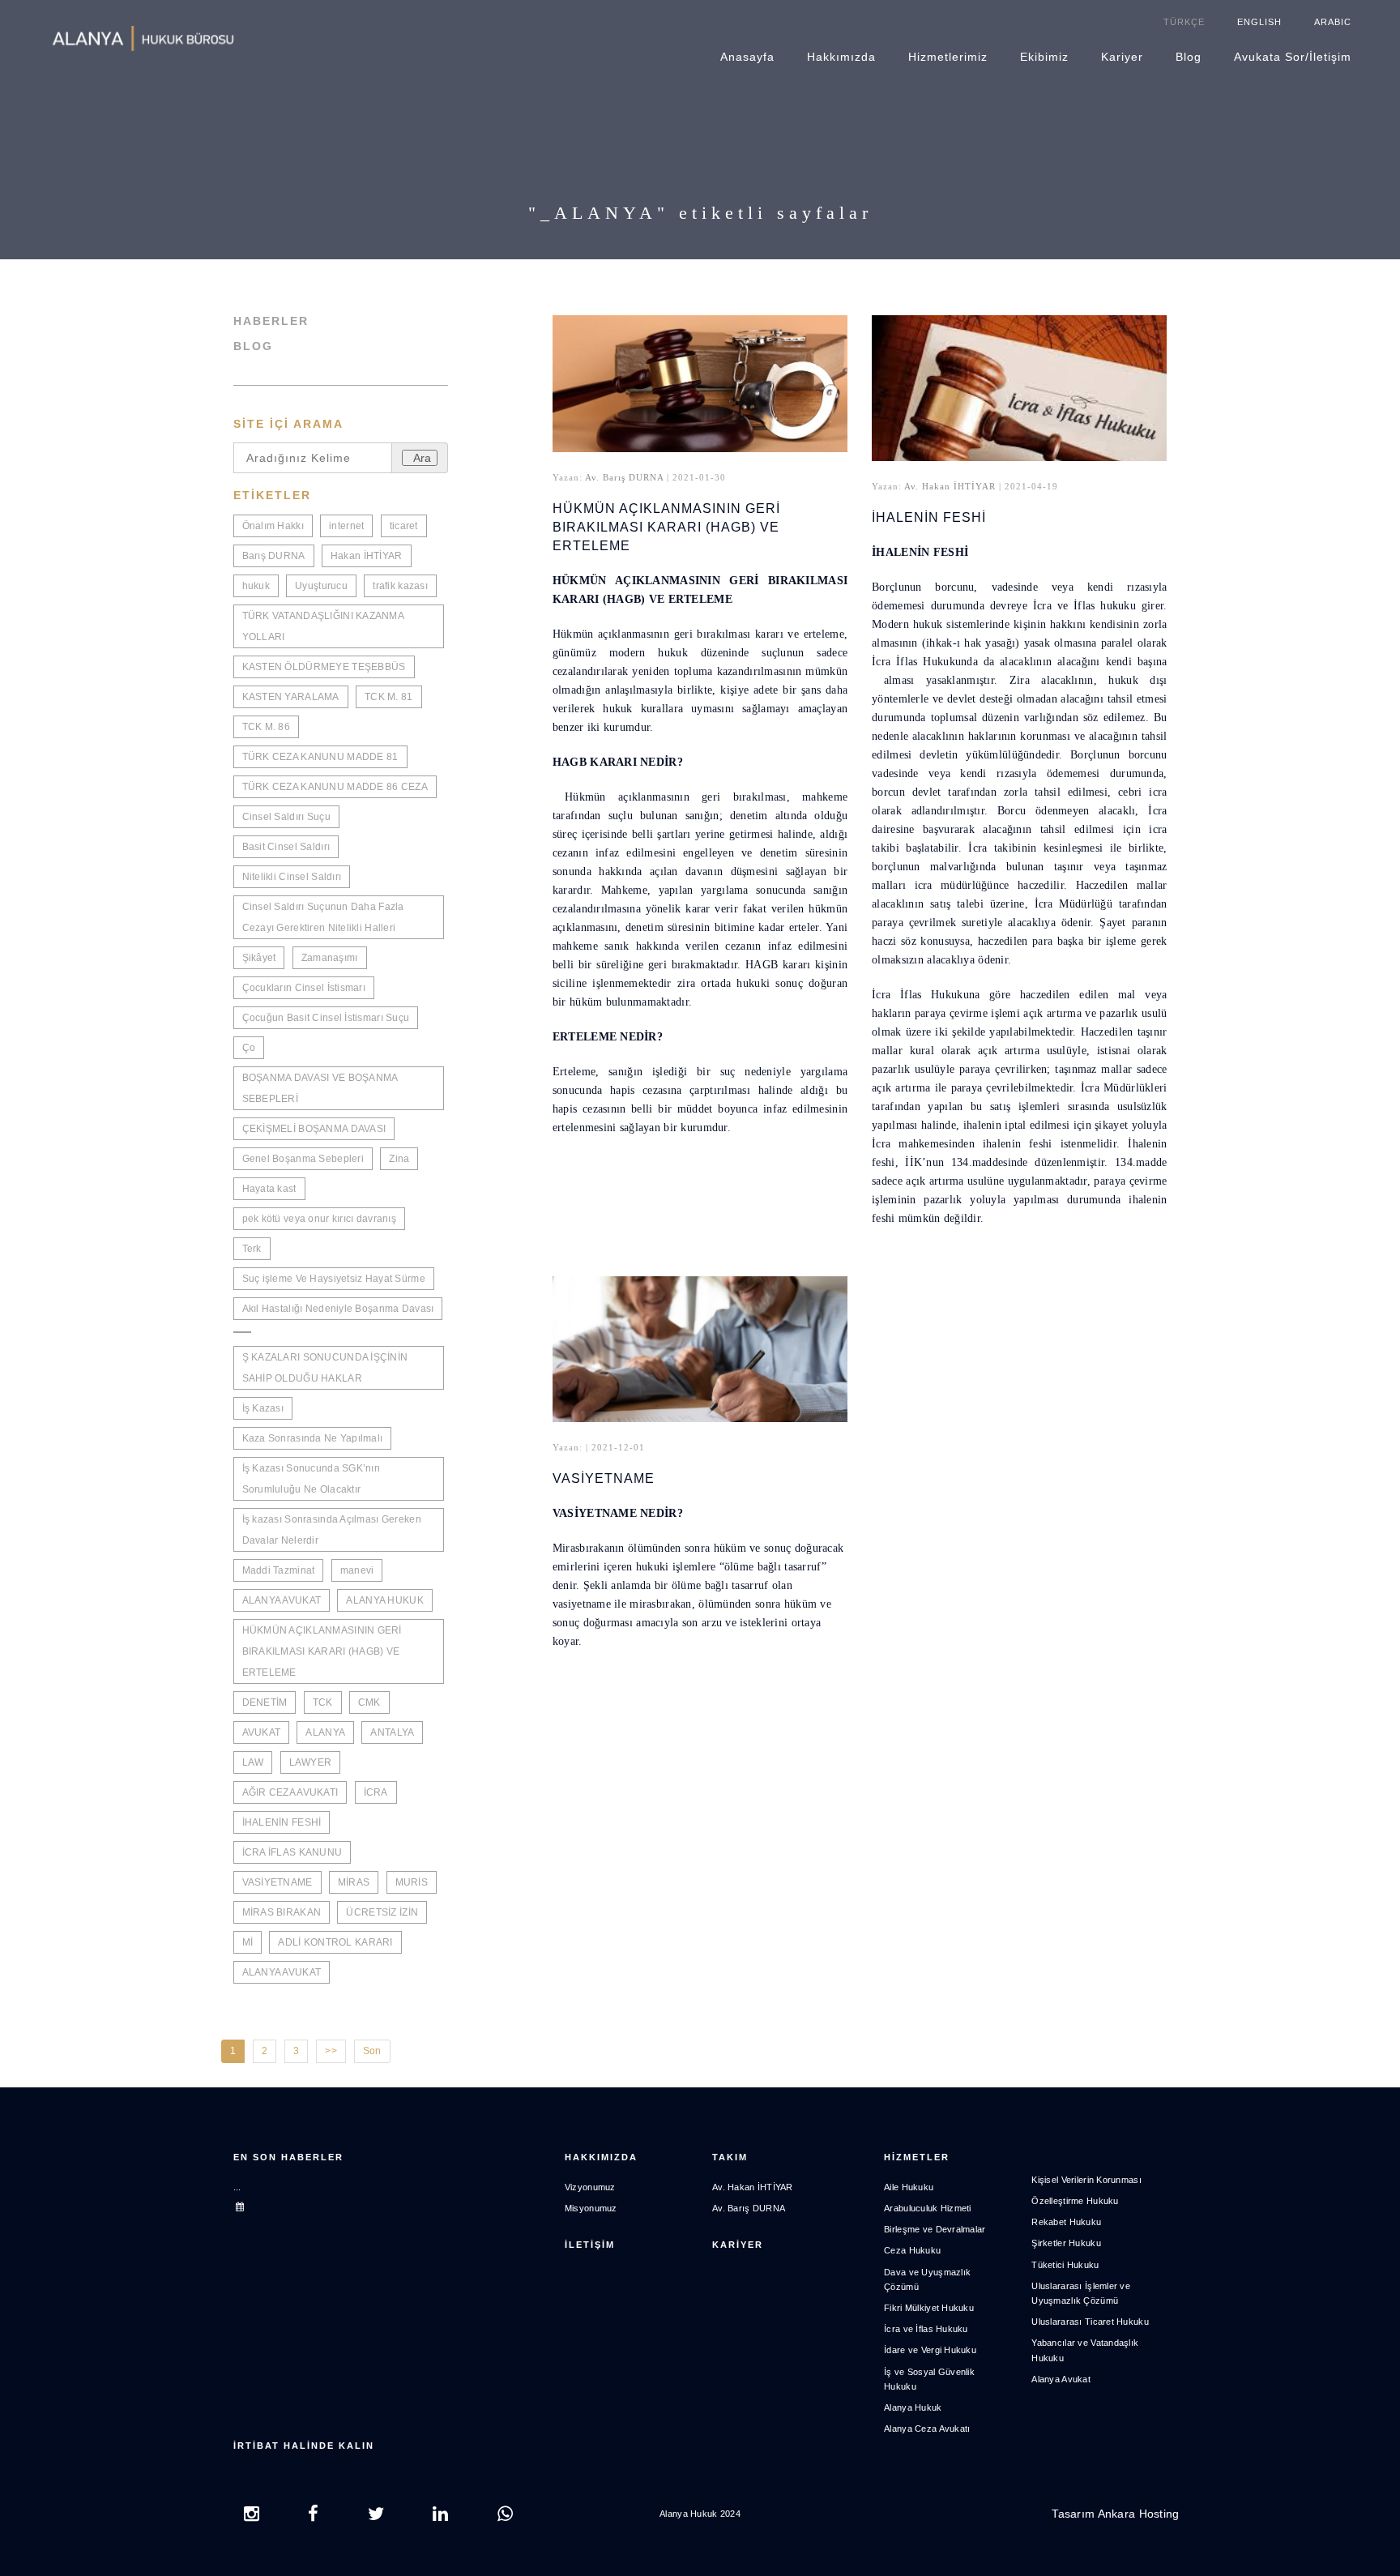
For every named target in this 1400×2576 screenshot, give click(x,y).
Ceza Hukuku (912, 2250)
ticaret (404, 526)
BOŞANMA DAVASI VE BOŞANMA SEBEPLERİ (320, 1088)
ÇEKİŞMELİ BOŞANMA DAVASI (314, 1129)
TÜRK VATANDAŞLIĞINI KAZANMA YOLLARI (324, 626)
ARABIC (1333, 22)
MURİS (412, 1882)
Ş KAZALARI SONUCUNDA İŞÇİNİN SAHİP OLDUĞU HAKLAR (325, 1368)
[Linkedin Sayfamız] (440, 2516)
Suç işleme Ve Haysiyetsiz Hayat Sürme (334, 1279)
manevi (357, 1570)
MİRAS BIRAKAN (282, 1912)
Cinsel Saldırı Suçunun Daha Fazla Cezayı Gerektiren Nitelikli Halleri (323, 917)
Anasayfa (747, 57)
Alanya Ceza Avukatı (927, 2429)
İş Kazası (263, 1408)
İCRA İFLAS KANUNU (292, 1852)
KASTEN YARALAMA (291, 697)
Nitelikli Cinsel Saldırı (292, 877)
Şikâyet (259, 958)
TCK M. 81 (389, 697)
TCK (323, 1702)
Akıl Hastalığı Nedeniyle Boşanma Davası (338, 1309)
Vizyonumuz (590, 2187)
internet (346, 526)
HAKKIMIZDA (601, 2157)
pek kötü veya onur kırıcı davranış (320, 1219)
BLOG (253, 346)
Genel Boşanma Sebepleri (303, 1159)
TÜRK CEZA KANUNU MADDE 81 (320, 757)
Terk (252, 1249)
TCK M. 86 (267, 727)
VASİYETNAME (277, 1882)
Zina (399, 1159)
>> (331, 2051)
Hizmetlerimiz (948, 57)
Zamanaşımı (330, 958)
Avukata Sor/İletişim (1293, 57)
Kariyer (1122, 57)
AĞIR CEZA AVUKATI (290, 1792)
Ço (249, 1048)
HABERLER (271, 321)
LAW (253, 1762)
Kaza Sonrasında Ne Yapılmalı (313, 1438)
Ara (422, 458)
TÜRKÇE (1184, 22)
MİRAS (354, 1882)
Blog (1189, 57)
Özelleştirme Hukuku (1075, 2201)
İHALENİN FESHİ (282, 1822)
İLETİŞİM (590, 2245)
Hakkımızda (841, 57)
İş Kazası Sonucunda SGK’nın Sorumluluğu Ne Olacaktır (312, 1479)
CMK (369, 1702)
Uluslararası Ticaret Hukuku (1090, 2322)
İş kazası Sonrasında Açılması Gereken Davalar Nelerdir (332, 1530)
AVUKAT (262, 1732)
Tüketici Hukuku (1065, 2265)
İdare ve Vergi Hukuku (930, 2350)
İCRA (376, 1792)
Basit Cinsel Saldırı (286, 847)
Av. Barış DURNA (624, 477)
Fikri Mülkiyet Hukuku (929, 2308)
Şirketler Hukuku (1066, 2243)
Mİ (248, 1942)
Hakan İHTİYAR (367, 556)
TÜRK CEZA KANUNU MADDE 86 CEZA (335, 787)
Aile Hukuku (909, 2187)
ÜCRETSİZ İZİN (382, 1912)
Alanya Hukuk (913, 2407)
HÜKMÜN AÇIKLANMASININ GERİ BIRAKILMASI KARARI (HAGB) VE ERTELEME (322, 1651)
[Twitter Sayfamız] (376, 2516)
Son (372, 2051)
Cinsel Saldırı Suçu (286, 817)
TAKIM (730, 2157)
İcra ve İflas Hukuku (926, 2329)
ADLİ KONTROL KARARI (335, 1942)
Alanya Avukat (1061, 2379)
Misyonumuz (591, 2208)
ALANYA (325, 1732)
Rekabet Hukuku (1066, 2222)
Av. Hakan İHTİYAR (950, 486)
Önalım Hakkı (273, 526)
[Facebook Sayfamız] (313, 2516)
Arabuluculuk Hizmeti (928, 2208)
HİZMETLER (917, 2157)
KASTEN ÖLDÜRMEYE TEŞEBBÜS (324, 667)
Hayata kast (269, 1189)
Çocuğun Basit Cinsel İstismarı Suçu (326, 1018)
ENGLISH (1259, 22)
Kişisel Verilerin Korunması (1086, 2180)
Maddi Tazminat (279, 1570)
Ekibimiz (1044, 57)
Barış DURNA (274, 556)
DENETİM (265, 1702)
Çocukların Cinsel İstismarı (304, 988)
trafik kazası (400, 586)
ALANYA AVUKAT (282, 1600)
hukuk (256, 586)
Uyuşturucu (321, 586)
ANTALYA (392, 1732)
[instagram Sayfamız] (252, 2516)
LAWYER (311, 1762)
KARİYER (738, 2245)
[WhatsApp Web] (505, 2516)
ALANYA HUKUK (384, 1600)
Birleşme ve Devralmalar (935, 2229)
